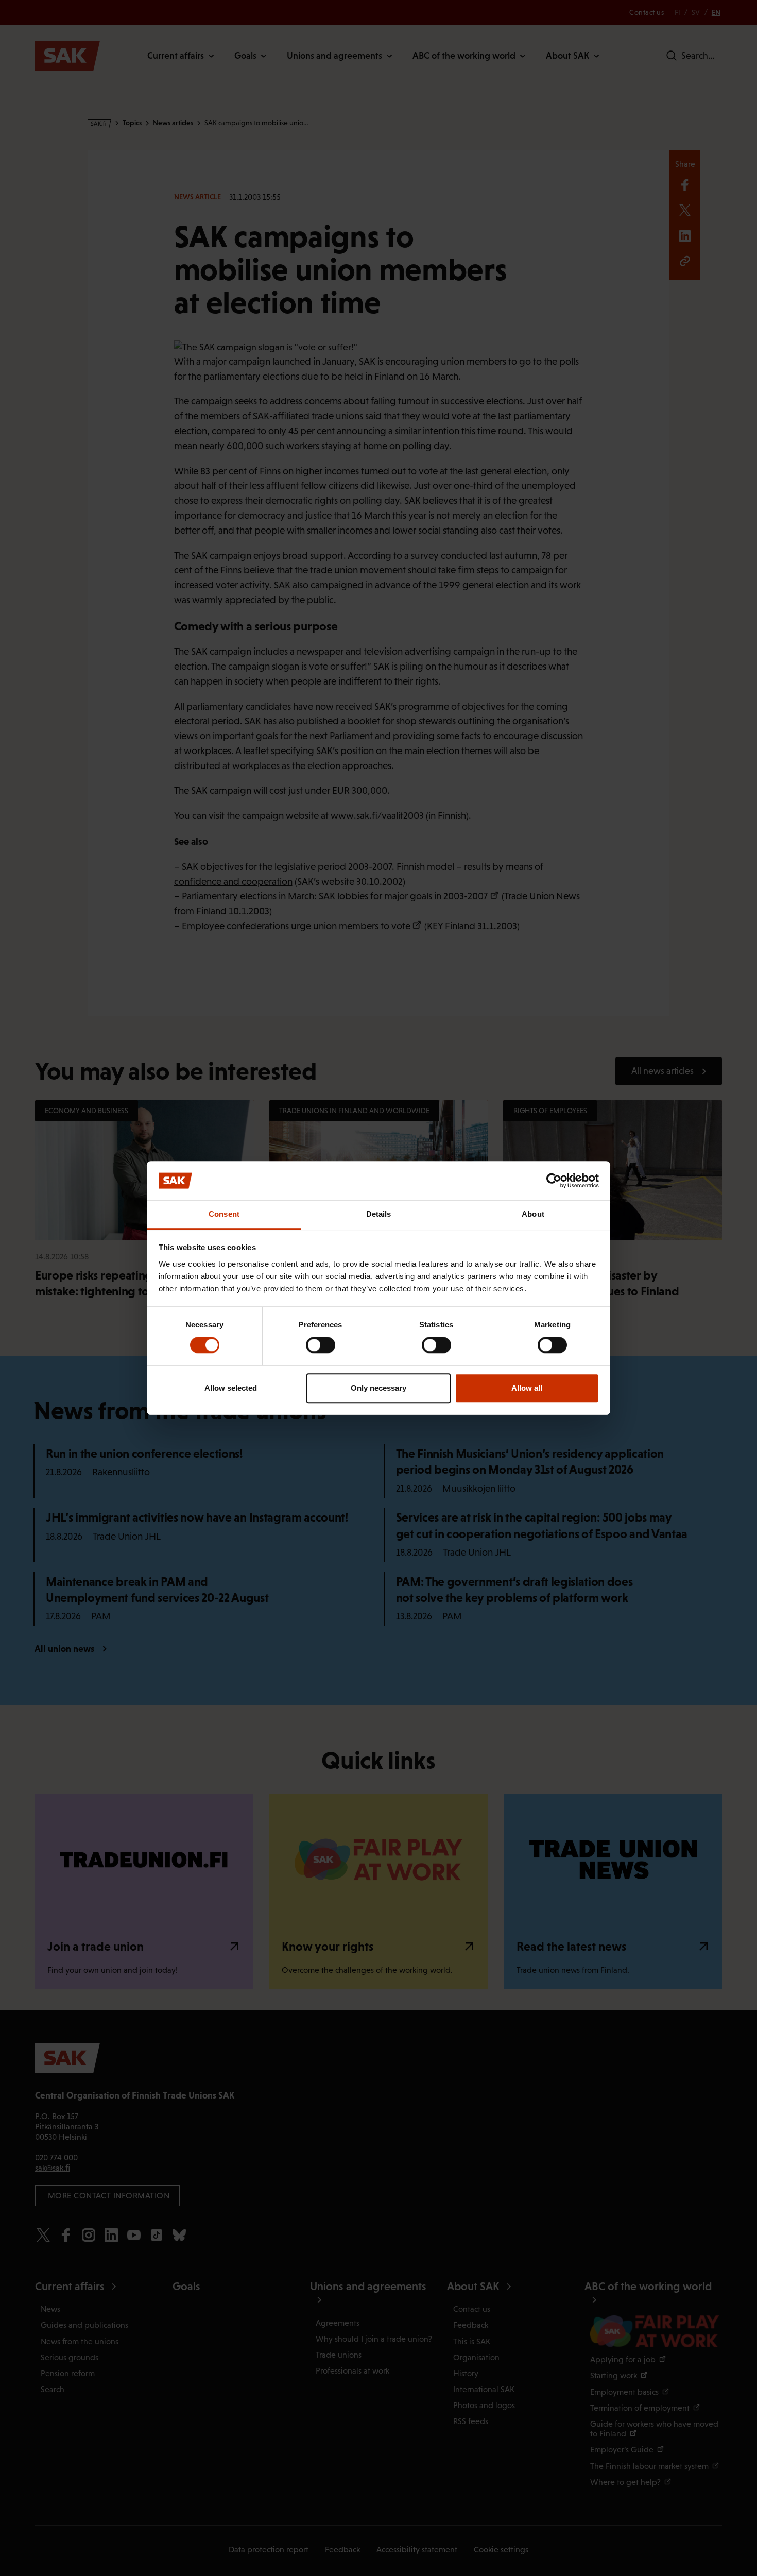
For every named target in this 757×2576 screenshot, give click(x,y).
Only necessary (378, 1388)
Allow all (527, 1388)
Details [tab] (379, 1214)
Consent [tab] (224, 1214)
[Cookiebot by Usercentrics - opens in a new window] (554, 1181)
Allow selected (231, 1388)
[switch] (321, 1345)
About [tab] (533, 1214)
